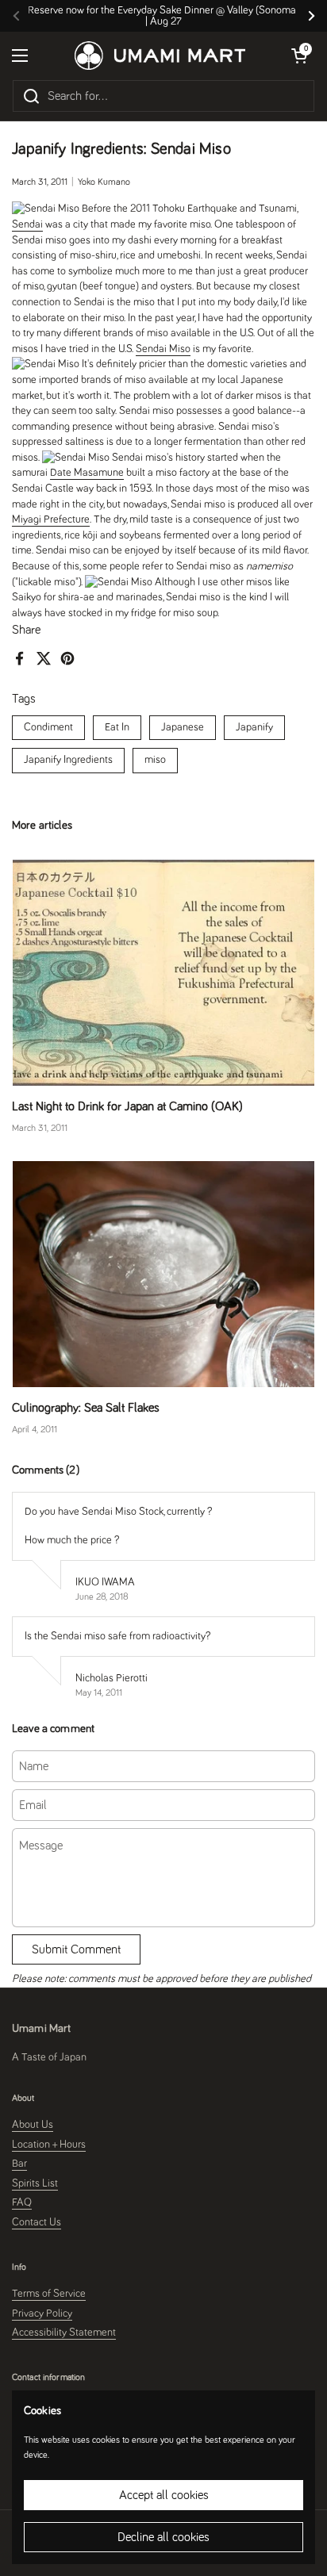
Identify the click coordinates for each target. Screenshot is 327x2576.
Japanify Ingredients (68, 760)
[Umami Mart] (160, 56)
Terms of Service (49, 2294)
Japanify (254, 727)
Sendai (27, 224)
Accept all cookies (164, 2495)
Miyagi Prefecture (51, 519)
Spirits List (35, 2183)
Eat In (117, 727)
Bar (19, 2164)
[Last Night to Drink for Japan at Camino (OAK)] (163, 973)
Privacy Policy (42, 2313)
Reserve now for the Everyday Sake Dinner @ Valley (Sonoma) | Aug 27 (163, 16)
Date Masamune (87, 473)
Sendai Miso (163, 349)
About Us (33, 2125)
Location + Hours (49, 2145)
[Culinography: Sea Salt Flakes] (163, 1274)
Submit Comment (76, 1949)
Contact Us (37, 2222)
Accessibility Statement (64, 2333)
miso (155, 760)
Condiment (48, 727)
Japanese (183, 727)
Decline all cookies (163, 2537)
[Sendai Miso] (46, 209)
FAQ (22, 2202)
